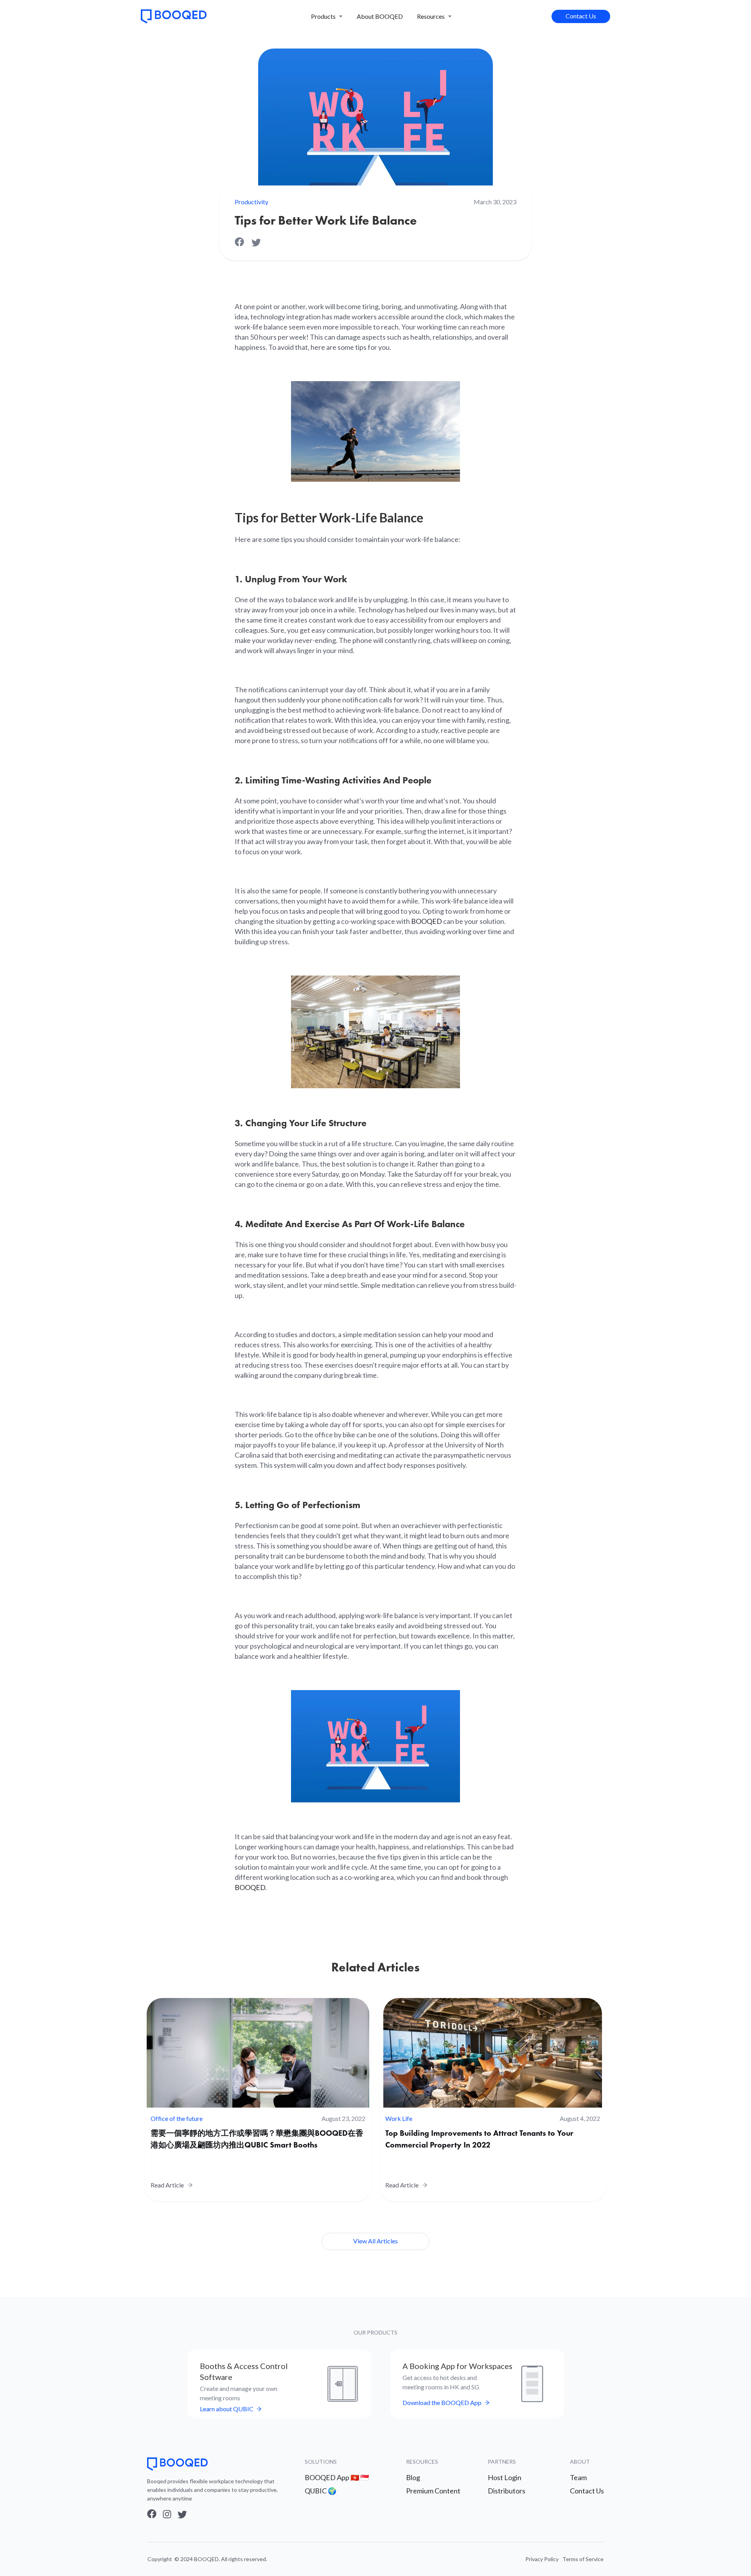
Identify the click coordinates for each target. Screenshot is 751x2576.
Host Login (505, 2477)
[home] (174, 16)
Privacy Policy (542, 2559)
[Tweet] (256, 243)
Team (578, 2477)
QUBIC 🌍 (321, 2491)
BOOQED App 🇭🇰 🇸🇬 (337, 2477)
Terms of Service (583, 2559)
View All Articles (375, 2241)
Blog (413, 2477)
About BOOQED (380, 16)
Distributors (507, 2491)
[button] (327, 16)
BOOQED (427, 921)
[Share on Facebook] (243, 243)
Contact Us (581, 16)
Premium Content (433, 2491)
